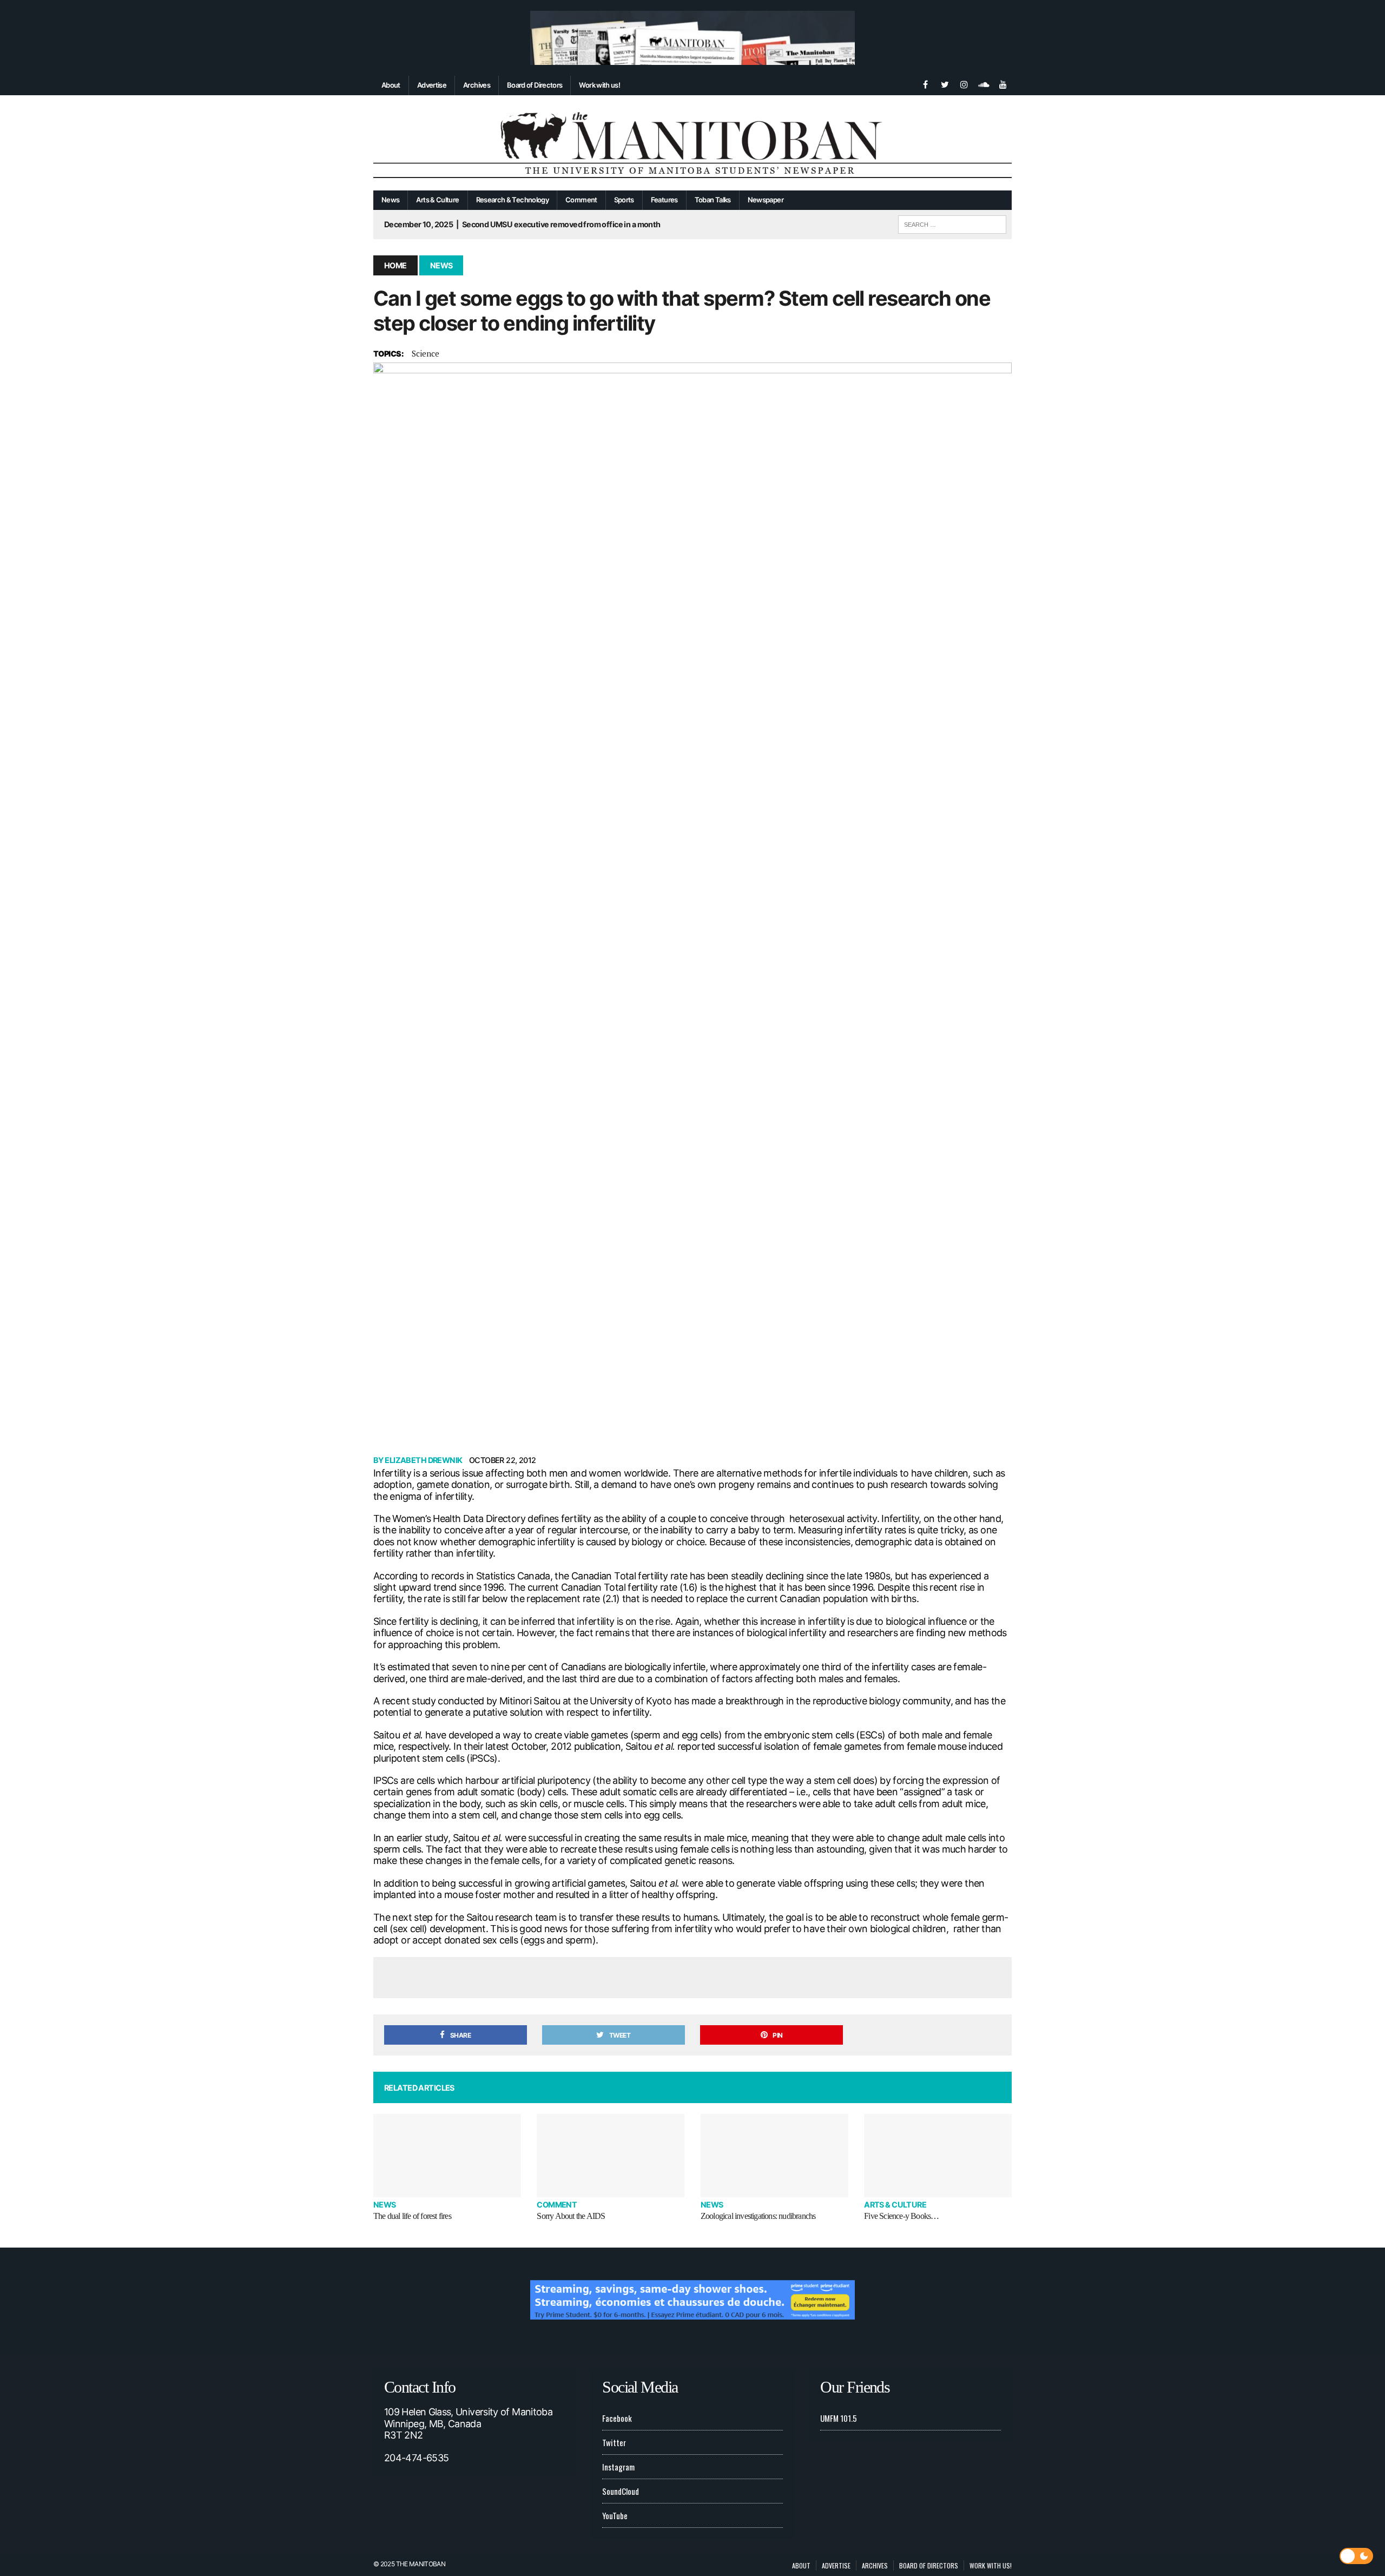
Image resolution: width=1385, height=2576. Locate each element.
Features (664, 200)
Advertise (432, 85)
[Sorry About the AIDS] (611, 2155)
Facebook (617, 2418)
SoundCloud (621, 2491)
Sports (624, 200)
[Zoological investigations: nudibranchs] (774, 2155)
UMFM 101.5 (839, 2418)
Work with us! (599, 85)
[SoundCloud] (984, 83)
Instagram (618, 2467)
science (426, 353)
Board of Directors (535, 85)
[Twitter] (945, 83)
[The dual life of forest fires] (447, 2155)
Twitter (614, 2442)
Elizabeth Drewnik (423, 1460)
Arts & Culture (437, 200)
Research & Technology (513, 200)
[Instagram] (964, 83)
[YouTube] (1003, 83)
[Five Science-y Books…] (938, 2155)
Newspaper (766, 200)
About (391, 85)
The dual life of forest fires (412, 2216)
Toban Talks (713, 200)
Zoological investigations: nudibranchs (758, 2216)
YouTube (615, 2515)
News (390, 200)
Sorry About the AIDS (571, 2216)
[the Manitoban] (692, 143)
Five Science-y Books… (901, 2216)
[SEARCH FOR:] (952, 223)
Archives (477, 85)
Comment (581, 200)
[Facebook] (925, 83)
